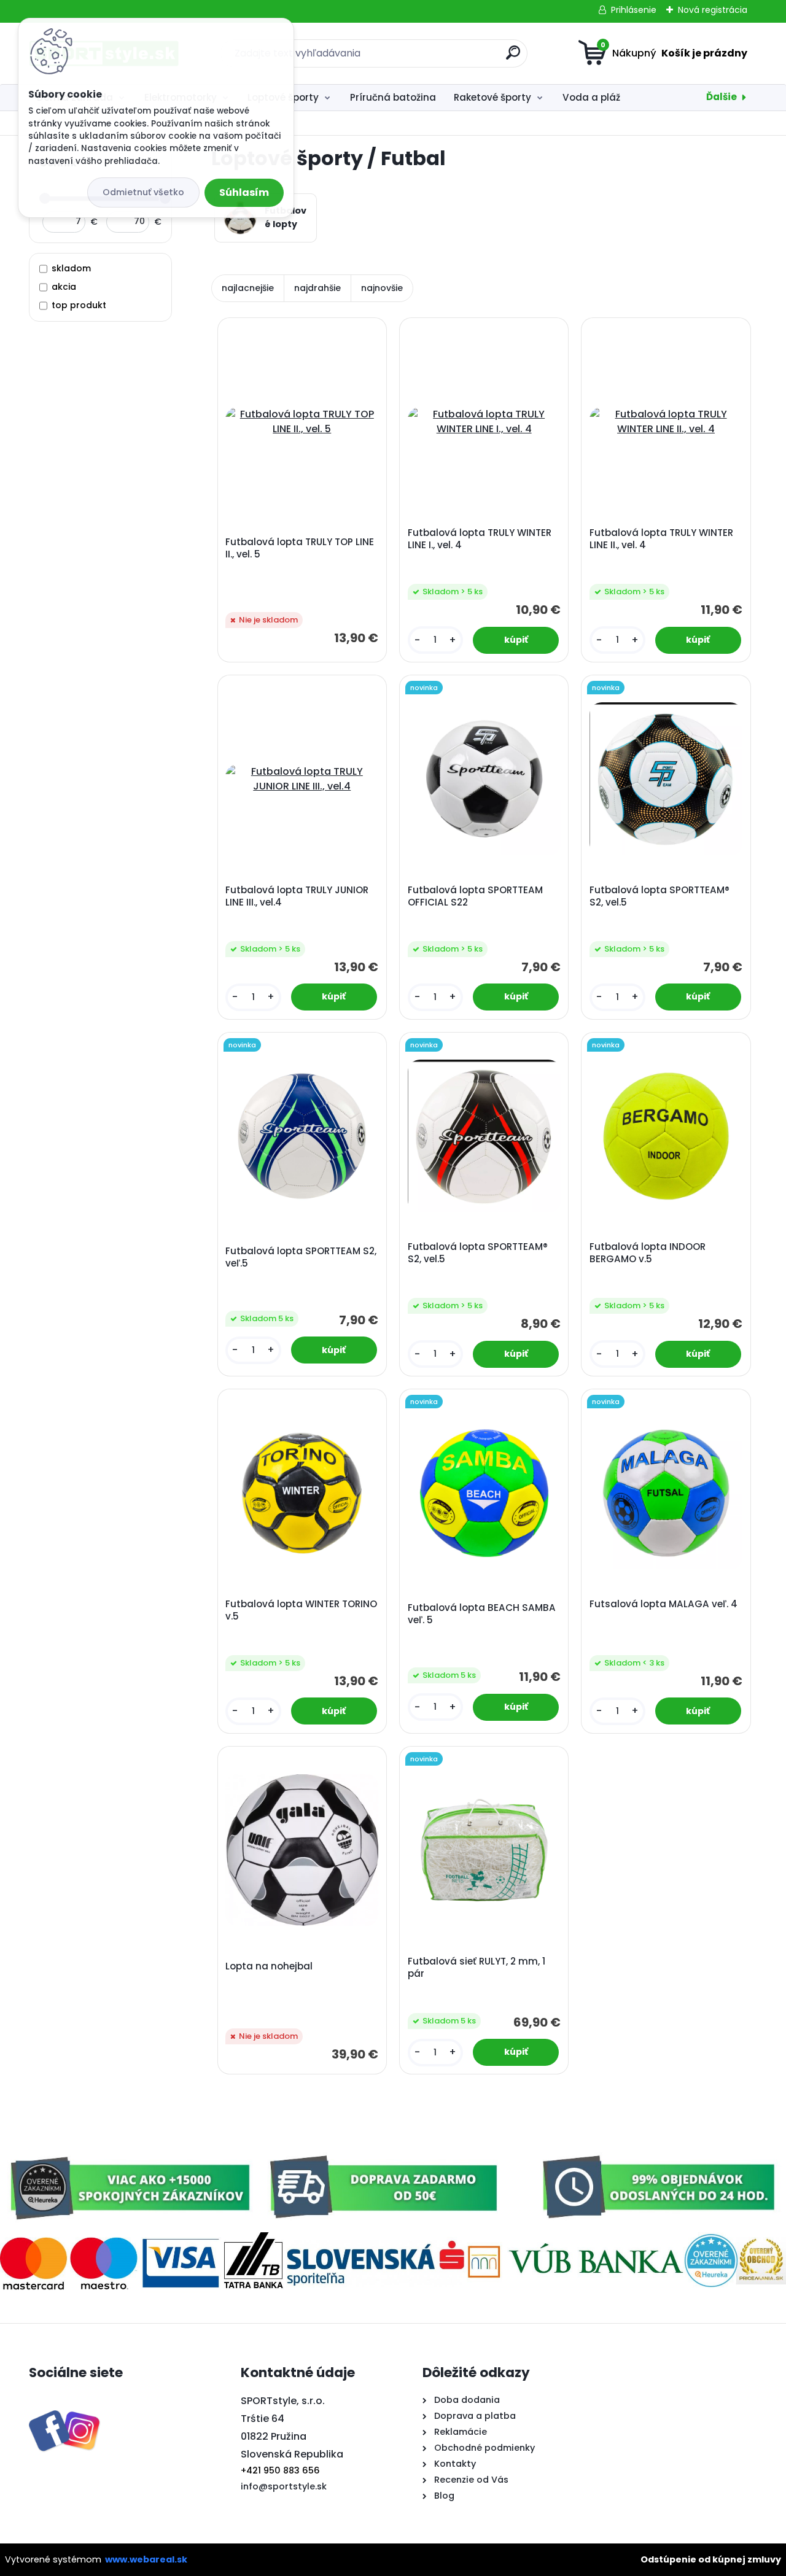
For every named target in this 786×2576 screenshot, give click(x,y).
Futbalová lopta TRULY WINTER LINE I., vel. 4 (480, 539)
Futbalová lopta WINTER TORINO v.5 (301, 1610)
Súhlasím (244, 192)
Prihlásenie (634, 10)
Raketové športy (492, 97)
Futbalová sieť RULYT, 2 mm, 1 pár (477, 1968)
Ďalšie (722, 97)
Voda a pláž (591, 97)
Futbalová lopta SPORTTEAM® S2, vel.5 (660, 896)
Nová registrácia (713, 10)
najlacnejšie (248, 288)
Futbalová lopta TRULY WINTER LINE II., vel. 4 (661, 539)
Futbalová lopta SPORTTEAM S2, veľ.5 (301, 1257)
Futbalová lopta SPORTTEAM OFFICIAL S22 (475, 896)
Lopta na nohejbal (269, 1966)
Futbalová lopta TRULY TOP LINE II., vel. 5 (300, 548)
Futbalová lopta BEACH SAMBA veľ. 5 (482, 1614)
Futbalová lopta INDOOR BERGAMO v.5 (648, 1253)
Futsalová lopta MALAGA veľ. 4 (663, 1604)
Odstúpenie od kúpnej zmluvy (711, 2559)
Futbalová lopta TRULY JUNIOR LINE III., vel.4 (297, 896)
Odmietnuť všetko (143, 192)
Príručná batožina (393, 97)
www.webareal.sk (146, 2559)
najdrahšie (317, 288)
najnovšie (382, 288)
